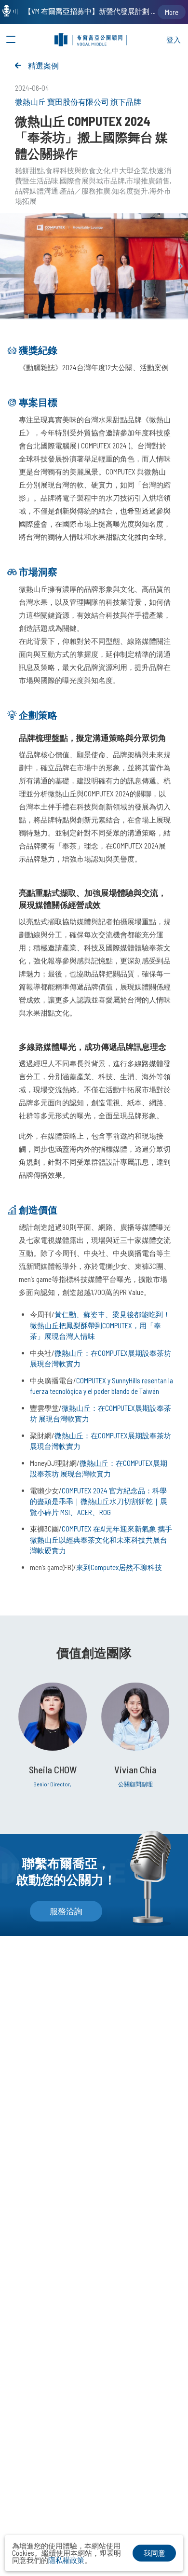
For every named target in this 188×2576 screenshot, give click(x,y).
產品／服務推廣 (85, 191)
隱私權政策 (66, 2560)
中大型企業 (130, 170)
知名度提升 (130, 191)
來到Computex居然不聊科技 (119, 1567)
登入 (174, 40)
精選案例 (43, 65)
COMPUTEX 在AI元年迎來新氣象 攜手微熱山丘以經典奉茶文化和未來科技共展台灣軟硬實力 (101, 1539)
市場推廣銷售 (148, 181)
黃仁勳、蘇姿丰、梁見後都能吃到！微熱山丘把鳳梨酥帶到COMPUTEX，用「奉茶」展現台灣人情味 (100, 1325)
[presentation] (181, 266)
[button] (80, 310)
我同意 (154, 2553)
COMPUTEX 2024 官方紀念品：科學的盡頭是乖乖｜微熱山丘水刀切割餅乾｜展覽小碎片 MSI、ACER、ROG (99, 1501)
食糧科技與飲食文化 (78, 170)
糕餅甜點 (29, 170)
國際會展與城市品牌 (92, 181)
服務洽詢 (66, 1911)
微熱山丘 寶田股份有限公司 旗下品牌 (78, 102)
